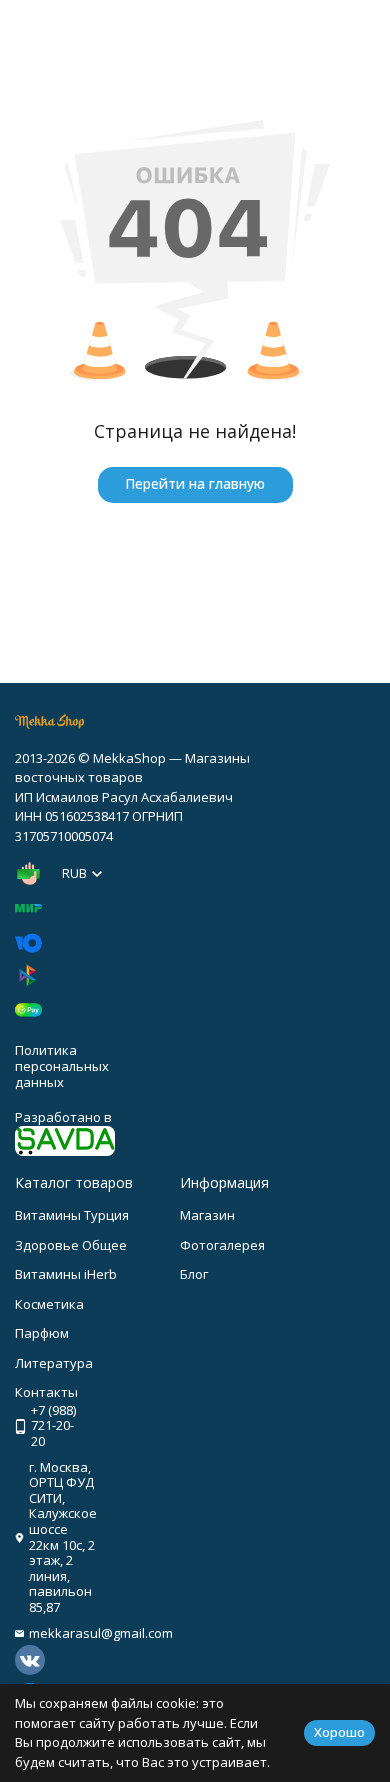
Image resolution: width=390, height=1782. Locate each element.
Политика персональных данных (62, 1065)
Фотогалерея (222, 1245)
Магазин (207, 1215)
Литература (54, 1363)
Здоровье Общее (71, 1245)
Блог (194, 1274)
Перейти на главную (195, 483)
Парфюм (42, 1333)
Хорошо (339, 1732)
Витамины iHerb (66, 1274)
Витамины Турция (72, 1215)
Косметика (49, 1304)
